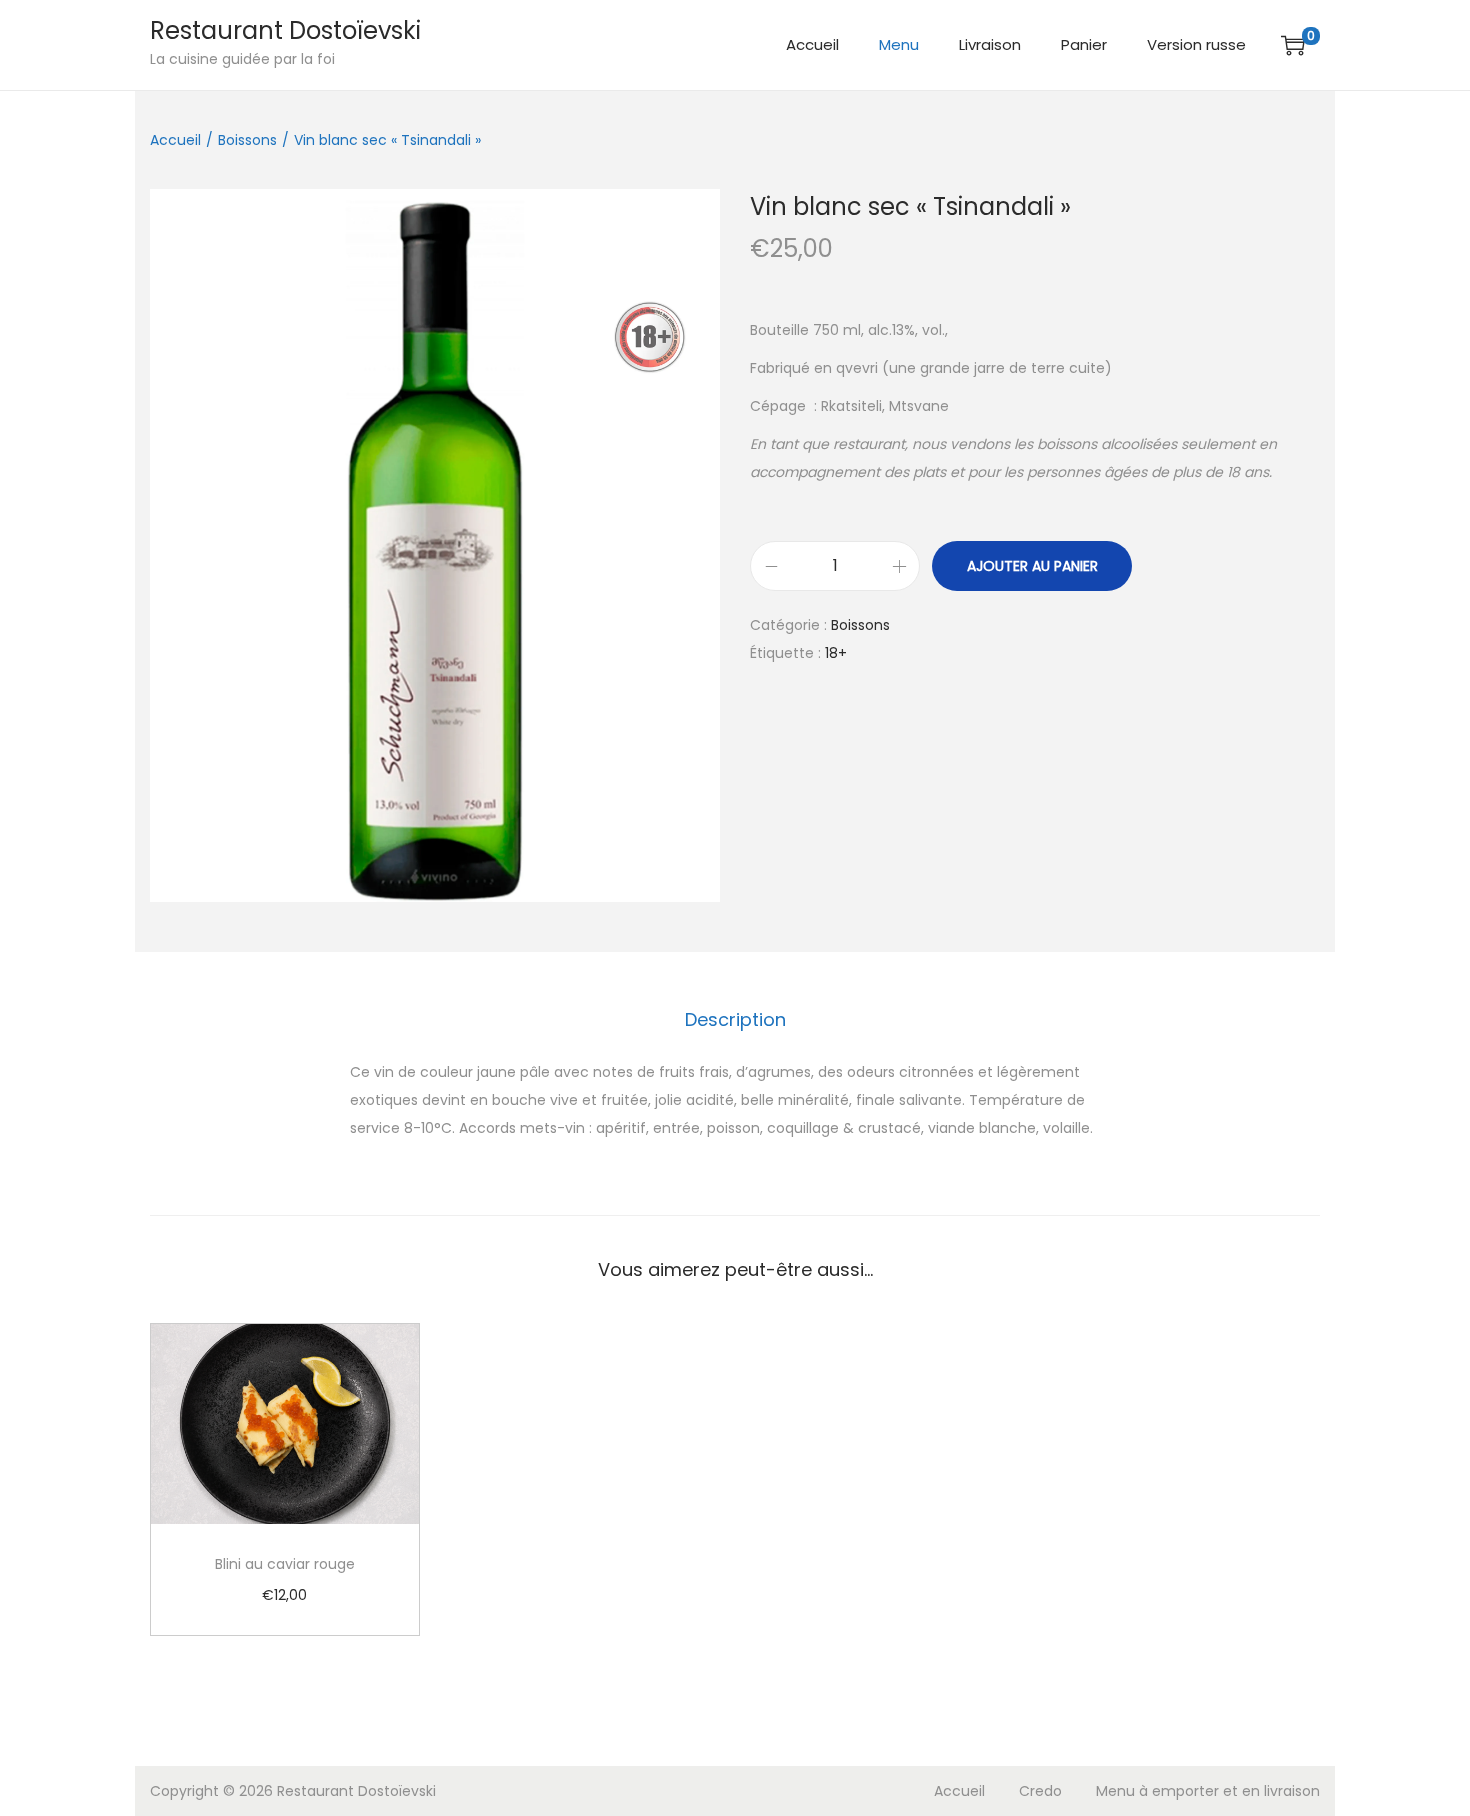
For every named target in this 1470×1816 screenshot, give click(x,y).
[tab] (735, 1020)
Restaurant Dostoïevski (285, 30)
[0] (1293, 45)
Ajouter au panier (1032, 566)
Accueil (175, 140)
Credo (1040, 1791)
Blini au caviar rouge (285, 1564)
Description (735, 1019)
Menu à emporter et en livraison (1208, 1791)
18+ (836, 653)
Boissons (247, 140)
